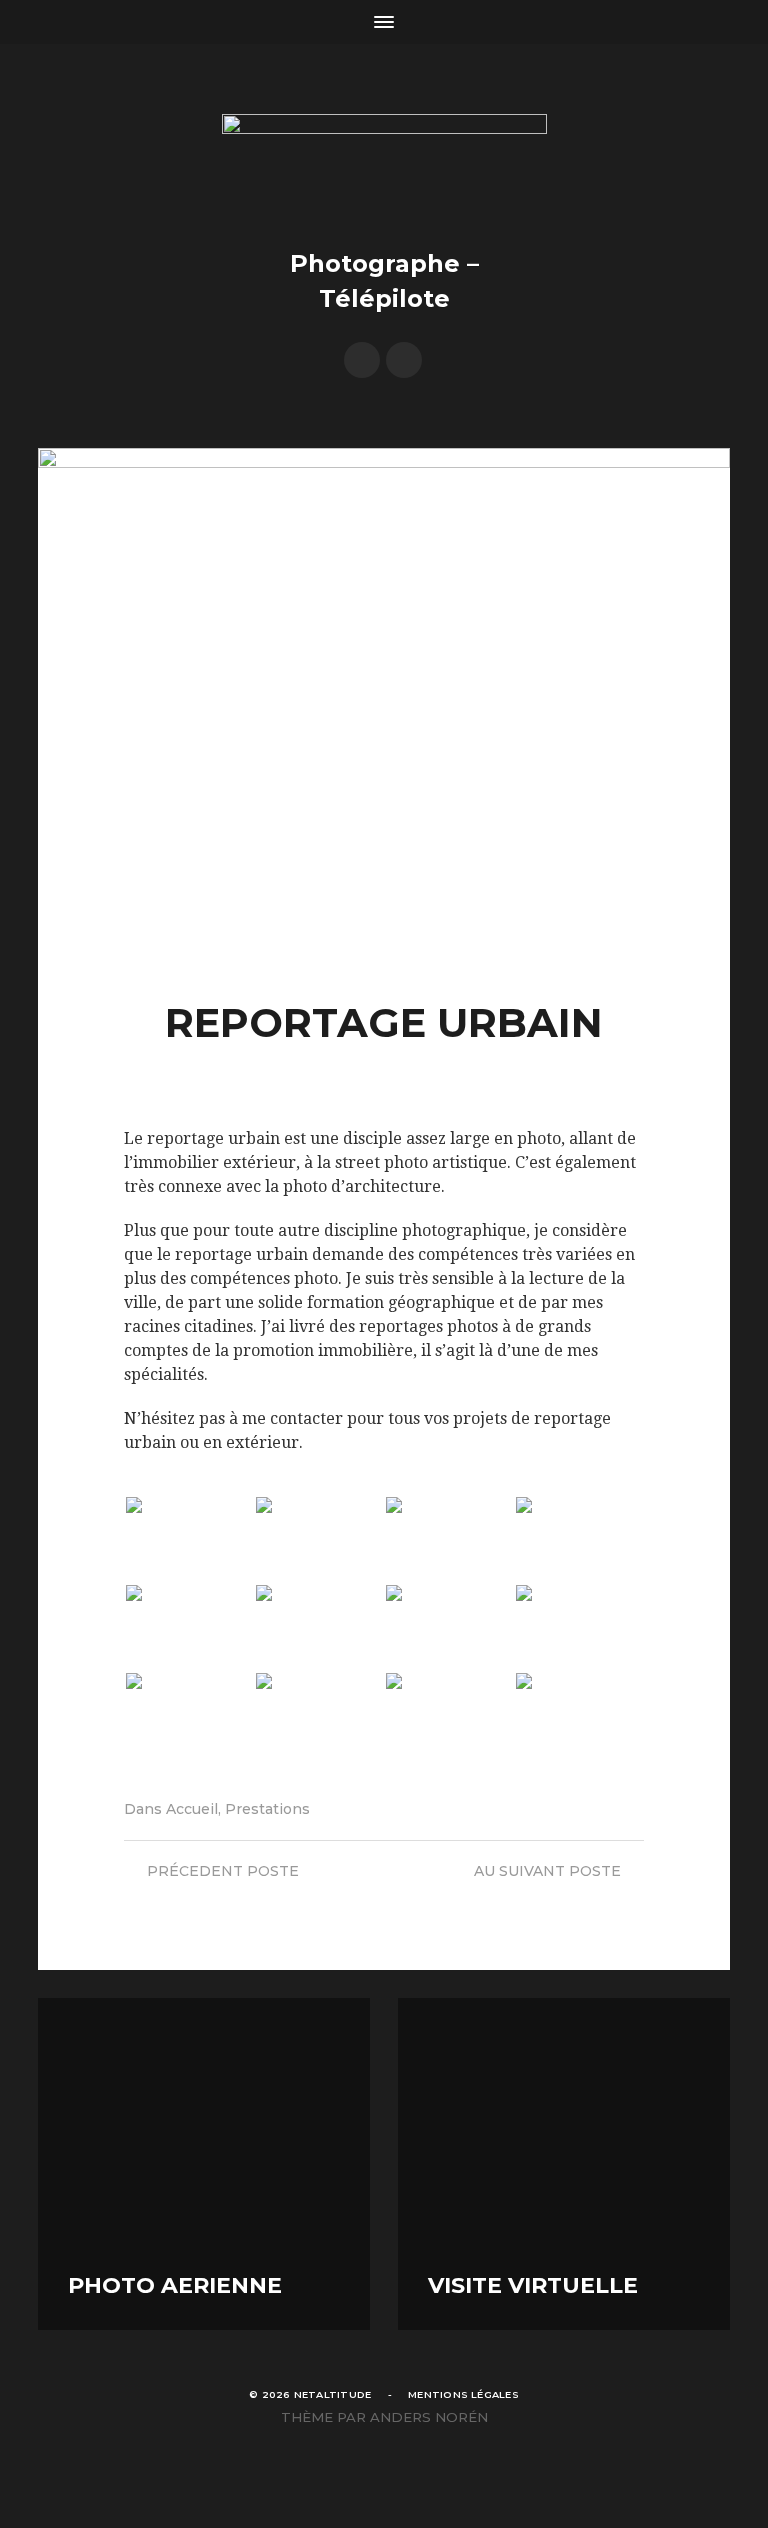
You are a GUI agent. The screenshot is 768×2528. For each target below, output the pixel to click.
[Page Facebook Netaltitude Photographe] (362, 360)
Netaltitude (333, 2394)
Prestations (267, 1809)
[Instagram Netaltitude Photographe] (404, 360)
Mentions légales (463, 2394)
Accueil (192, 1809)
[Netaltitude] (384, 168)
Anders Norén (429, 2417)
